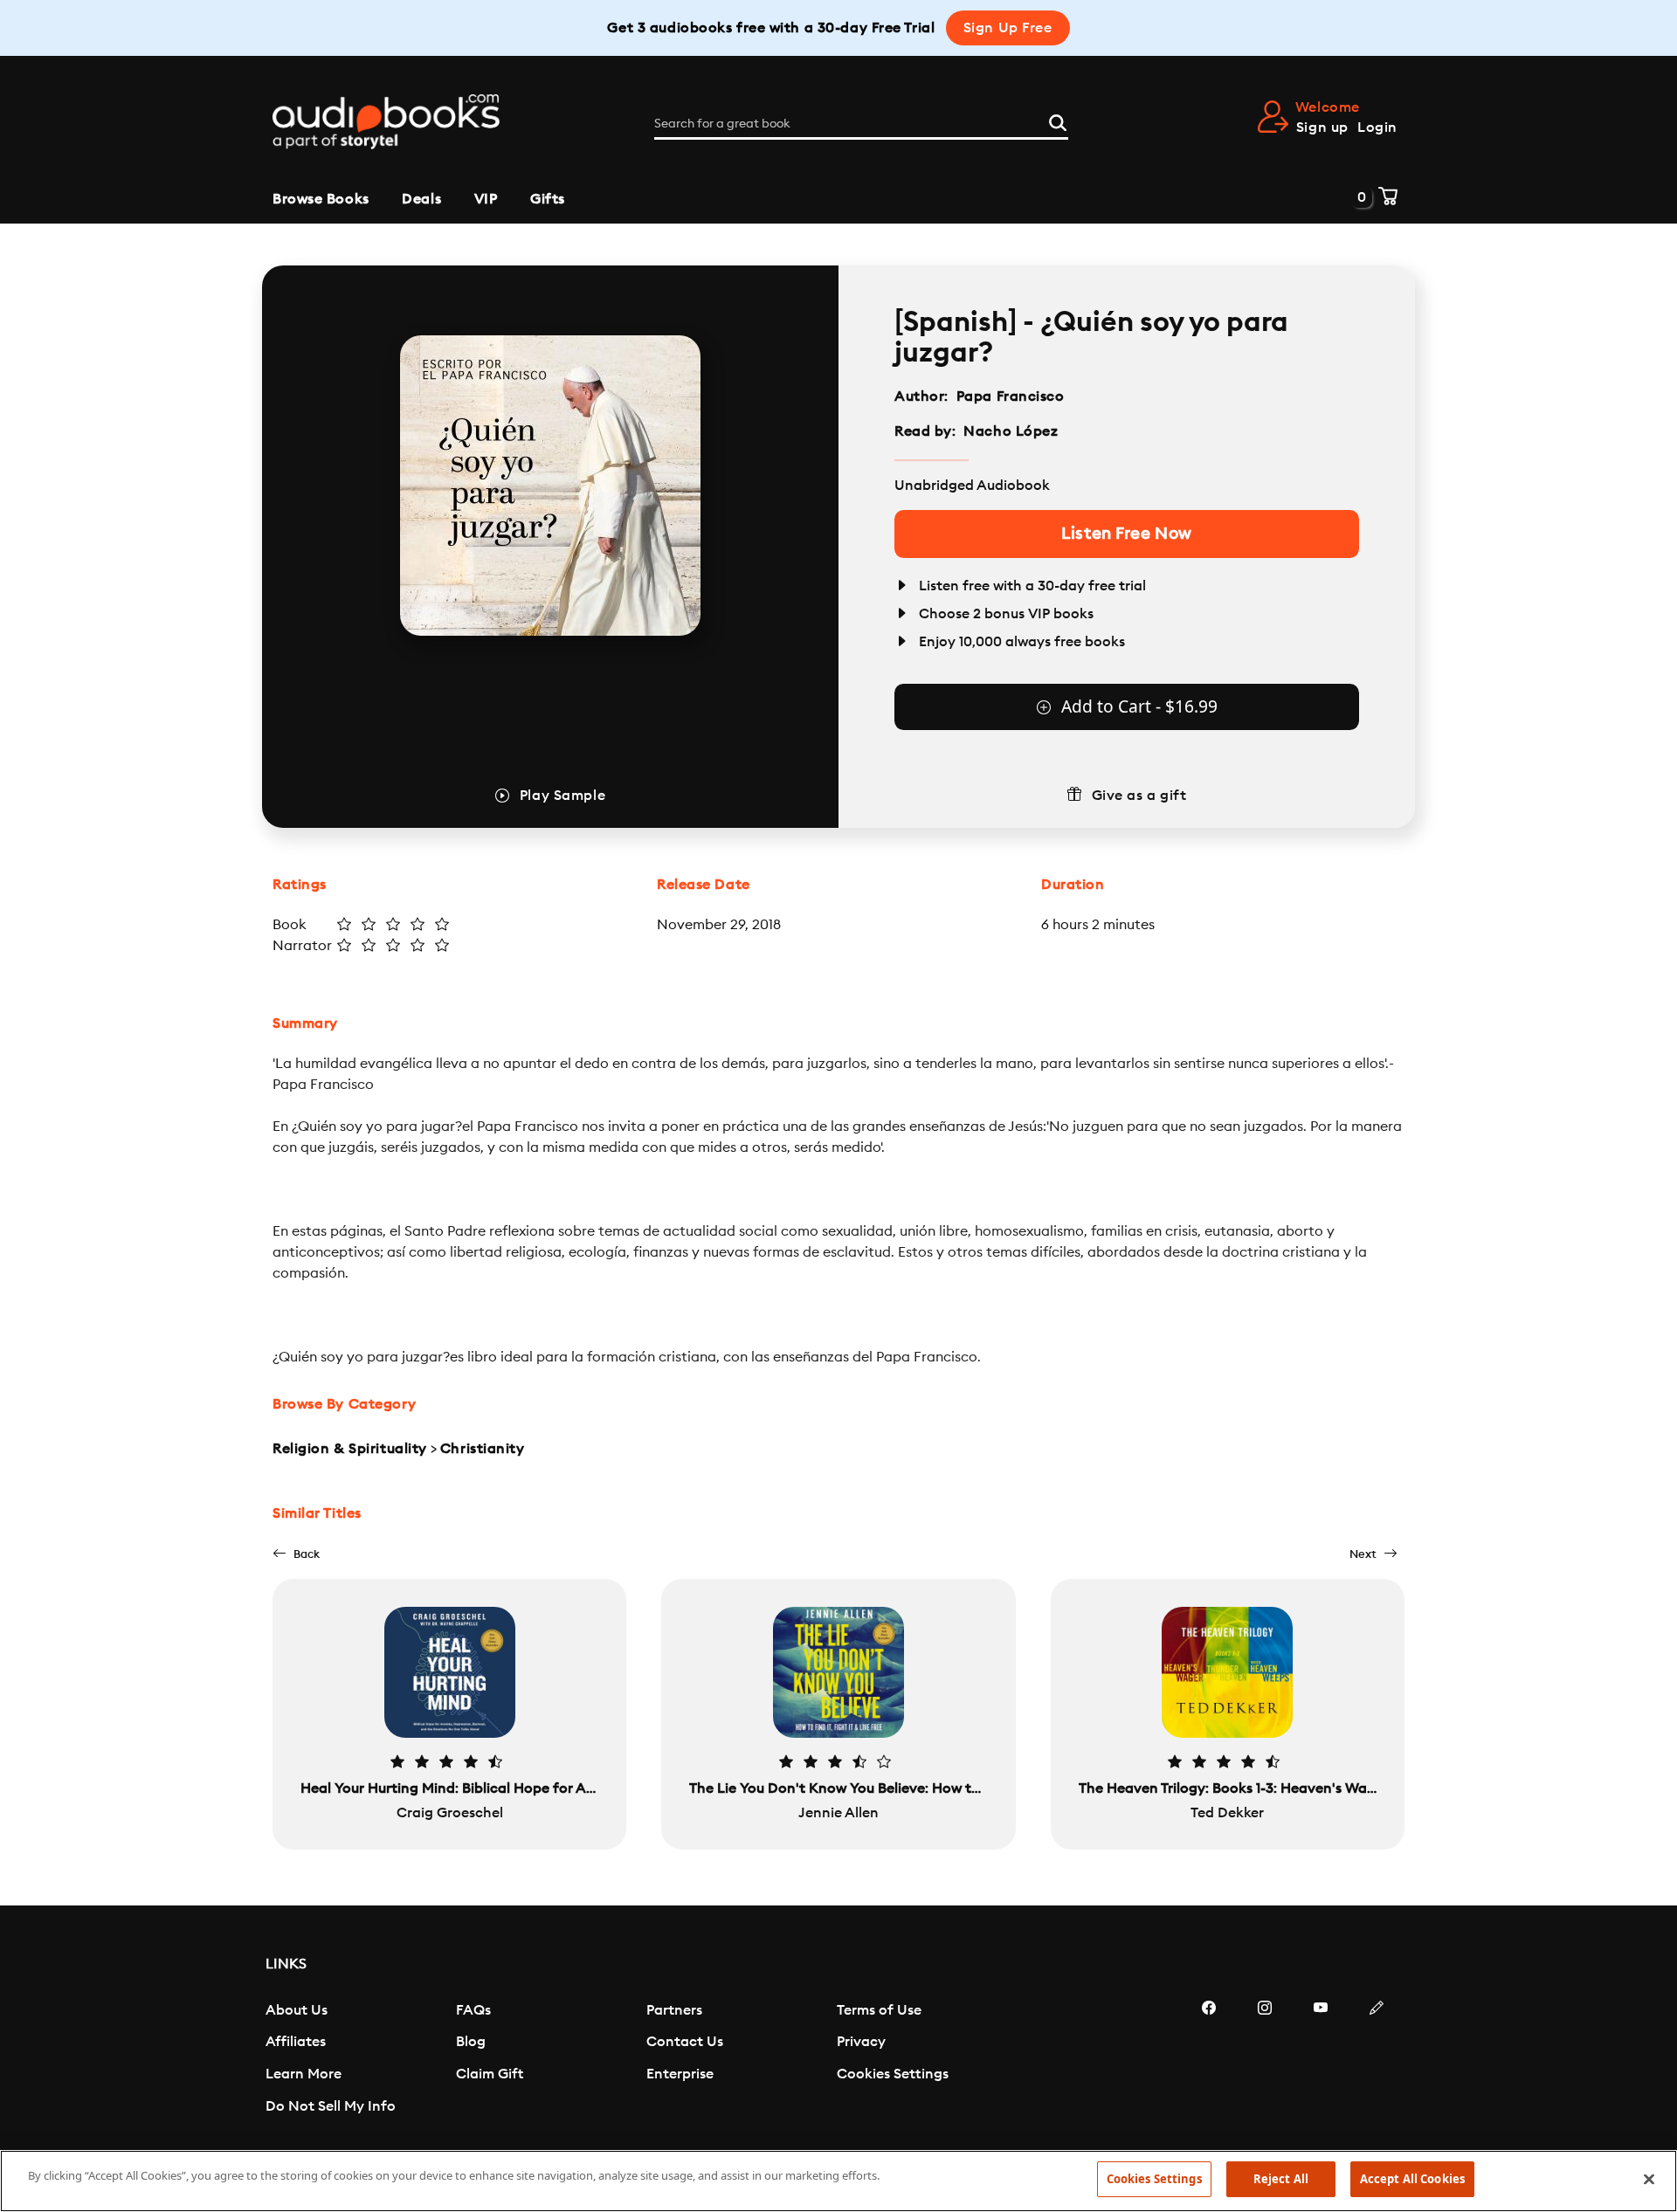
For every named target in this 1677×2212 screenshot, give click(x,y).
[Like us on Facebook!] (1209, 2060)
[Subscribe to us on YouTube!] (1321, 2060)
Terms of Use (879, 2010)
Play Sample (562, 796)
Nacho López (1011, 431)
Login (1377, 127)
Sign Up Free (1008, 28)
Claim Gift (490, 2074)
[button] (296, 1554)
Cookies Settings (893, 2074)
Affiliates (296, 2042)
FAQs (473, 2010)
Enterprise (680, 2074)
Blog (471, 2042)
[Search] (1058, 121)
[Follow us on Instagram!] (1265, 2060)
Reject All (1281, 2179)
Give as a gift (1139, 796)
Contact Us (685, 2042)
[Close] (1649, 2179)
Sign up (1322, 127)
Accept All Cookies (1412, 2179)
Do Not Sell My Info (331, 2106)
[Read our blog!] (1377, 2060)
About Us (297, 2010)
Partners (674, 2010)
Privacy (861, 2042)
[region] (838, 2181)
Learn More (304, 2074)
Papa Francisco (1011, 396)
